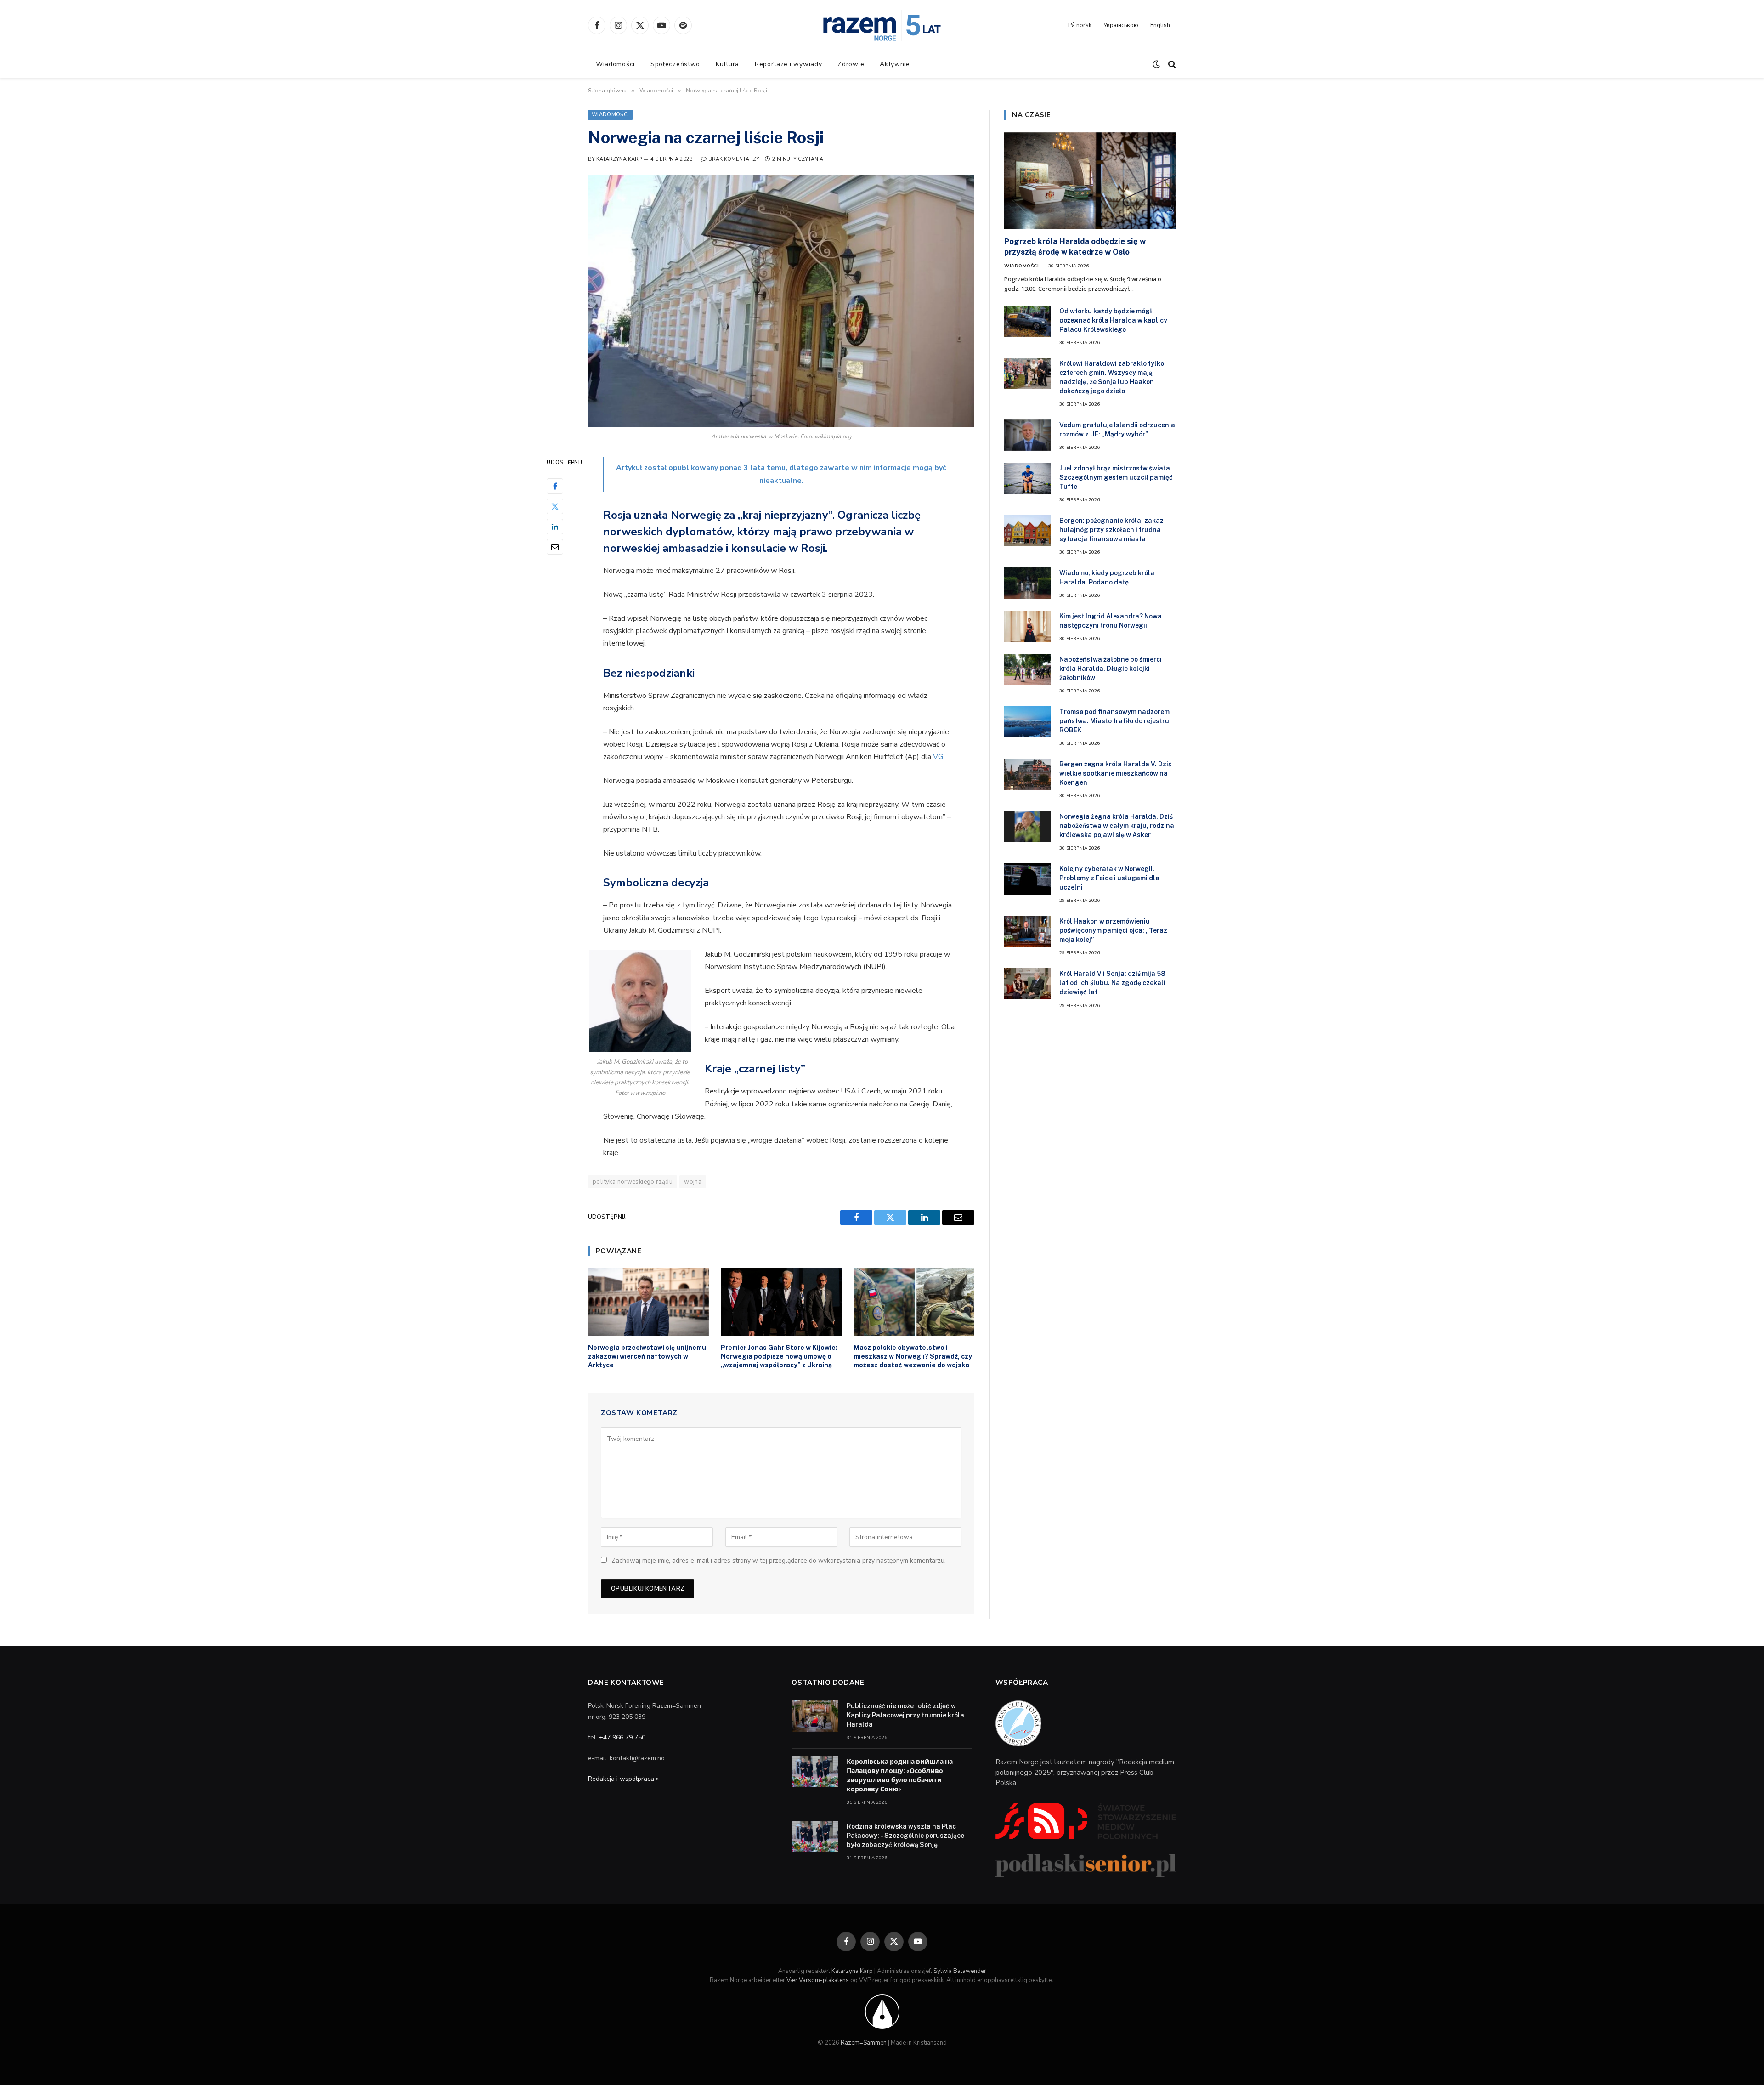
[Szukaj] (1171, 65)
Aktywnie (895, 64)
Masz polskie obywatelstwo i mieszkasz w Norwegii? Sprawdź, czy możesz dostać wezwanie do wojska (913, 1356)
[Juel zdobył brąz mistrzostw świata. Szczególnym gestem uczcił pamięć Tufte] (1028, 478)
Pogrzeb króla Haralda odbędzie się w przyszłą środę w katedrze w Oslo (1075, 246)
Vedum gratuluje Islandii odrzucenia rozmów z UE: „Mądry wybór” (1117, 430)
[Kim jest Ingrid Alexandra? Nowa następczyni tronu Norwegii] (1028, 626)
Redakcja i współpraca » (623, 1779)
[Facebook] (555, 486)
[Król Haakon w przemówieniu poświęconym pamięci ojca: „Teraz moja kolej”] (1028, 931)
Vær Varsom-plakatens (818, 1980)
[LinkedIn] (555, 527)
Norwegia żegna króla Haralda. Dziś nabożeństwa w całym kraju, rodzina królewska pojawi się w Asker (1117, 826)
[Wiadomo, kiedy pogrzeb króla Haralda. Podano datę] (1028, 583)
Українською (1121, 25)
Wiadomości (615, 64)
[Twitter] (555, 506)
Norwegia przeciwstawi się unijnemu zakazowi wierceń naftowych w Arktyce (647, 1356)
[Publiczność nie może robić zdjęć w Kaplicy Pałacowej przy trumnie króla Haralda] (815, 1716)
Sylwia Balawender (960, 1971)
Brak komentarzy (734, 159)
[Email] (555, 547)
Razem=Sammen (864, 2043)
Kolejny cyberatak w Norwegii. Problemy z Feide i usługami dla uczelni (1109, 878)
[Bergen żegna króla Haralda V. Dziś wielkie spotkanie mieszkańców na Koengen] (1028, 774)
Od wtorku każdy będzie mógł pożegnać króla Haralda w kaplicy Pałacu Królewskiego (1113, 320)
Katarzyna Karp (619, 159)
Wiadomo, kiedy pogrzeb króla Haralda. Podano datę (1107, 578)
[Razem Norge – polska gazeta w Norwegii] (882, 25)
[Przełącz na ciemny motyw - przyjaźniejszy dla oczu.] (1156, 64)
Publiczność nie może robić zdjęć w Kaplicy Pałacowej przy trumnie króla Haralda (905, 1715)
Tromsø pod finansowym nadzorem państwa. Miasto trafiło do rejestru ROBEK (1114, 721)
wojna (693, 1182)
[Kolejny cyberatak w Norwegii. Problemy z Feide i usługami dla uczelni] (1028, 879)
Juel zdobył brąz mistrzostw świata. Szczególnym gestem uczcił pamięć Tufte (1116, 477)
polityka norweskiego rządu (633, 1182)
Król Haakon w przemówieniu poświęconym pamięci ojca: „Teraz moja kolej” (1113, 930)
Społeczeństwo (675, 64)
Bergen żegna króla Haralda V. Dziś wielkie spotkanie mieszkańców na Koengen (1115, 773)
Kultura (727, 64)
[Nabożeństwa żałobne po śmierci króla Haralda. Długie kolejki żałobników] (1028, 669)
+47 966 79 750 (622, 1737)
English (1160, 25)
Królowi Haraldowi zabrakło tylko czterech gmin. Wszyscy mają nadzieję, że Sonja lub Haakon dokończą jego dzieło (1112, 377)
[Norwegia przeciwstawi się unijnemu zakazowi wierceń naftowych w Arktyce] (648, 1302)
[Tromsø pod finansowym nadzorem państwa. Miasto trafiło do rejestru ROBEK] (1028, 722)
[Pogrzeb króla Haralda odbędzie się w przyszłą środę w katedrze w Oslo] (1090, 181)
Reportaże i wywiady (788, 64)
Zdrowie (851, 64)
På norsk (1080, 25)
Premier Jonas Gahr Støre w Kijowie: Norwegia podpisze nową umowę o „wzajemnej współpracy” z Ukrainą (779, 1356)
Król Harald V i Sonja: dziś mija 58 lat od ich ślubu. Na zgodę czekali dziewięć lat (1112, 983)
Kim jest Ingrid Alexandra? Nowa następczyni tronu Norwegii (1111, 621)
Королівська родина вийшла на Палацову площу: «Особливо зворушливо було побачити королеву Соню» (900, 1775)
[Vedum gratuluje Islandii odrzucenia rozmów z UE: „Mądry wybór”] (1028, 435)
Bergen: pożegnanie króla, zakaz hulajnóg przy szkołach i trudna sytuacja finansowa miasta (1111, 530)
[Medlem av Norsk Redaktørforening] (882, 2011)
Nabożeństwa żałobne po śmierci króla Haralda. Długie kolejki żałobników (1111, 669)
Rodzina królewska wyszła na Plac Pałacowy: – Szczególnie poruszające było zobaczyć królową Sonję (905, 1836)
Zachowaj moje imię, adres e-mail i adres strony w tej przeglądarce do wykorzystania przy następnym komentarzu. (779, 1561)
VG (938, 757)
